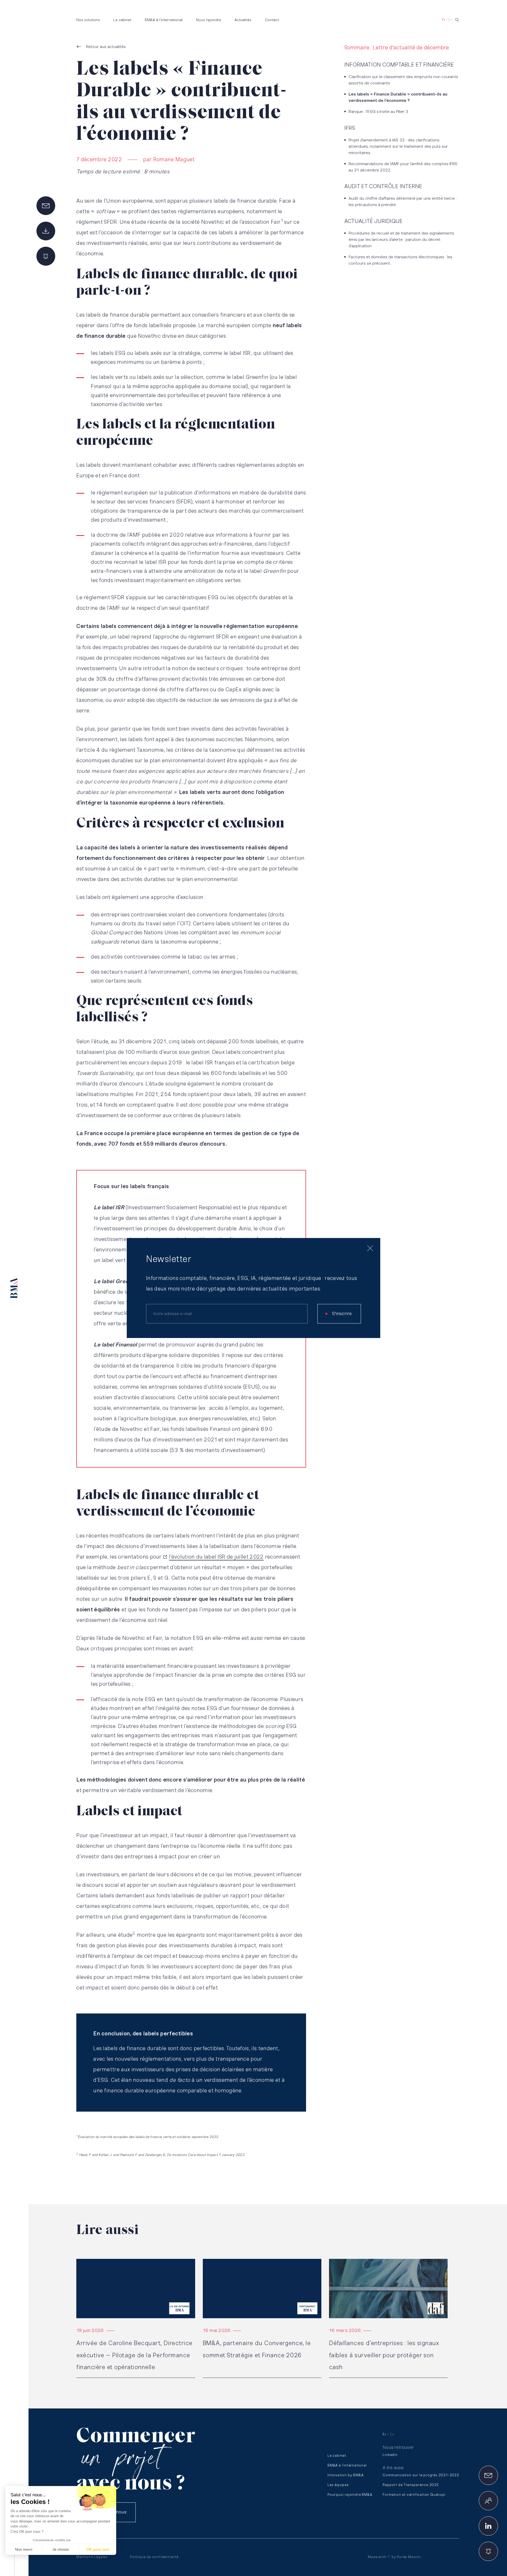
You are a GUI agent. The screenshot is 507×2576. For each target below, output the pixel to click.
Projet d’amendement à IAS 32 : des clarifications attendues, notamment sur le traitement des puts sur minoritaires (398, 147)
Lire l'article (87, 2261)
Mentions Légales (92, 2557)
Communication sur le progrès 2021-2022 (421, 2475)
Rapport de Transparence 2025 (411, 2485)
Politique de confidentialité (154, 2557)
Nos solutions (88, 20)
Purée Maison (409, 2557)
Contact (272, 20)
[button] (11, 2567)
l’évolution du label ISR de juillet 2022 (216, 1557)
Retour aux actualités (106, 47)
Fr (444, 20)
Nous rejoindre (208, 20)
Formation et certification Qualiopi (414, 2495)
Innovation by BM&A (345, 2475)
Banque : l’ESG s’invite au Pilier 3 (378, 112)
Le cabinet (122, 20)
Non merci (24, 2549)
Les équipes (338, 2485)
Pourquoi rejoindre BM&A (350, 2495)
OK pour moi (98, 2549)
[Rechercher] (457, 20)
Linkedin (390, 2455)
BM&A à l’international (164, 20)
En (450, 20)
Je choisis (61, 2549)
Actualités (243, 20)
